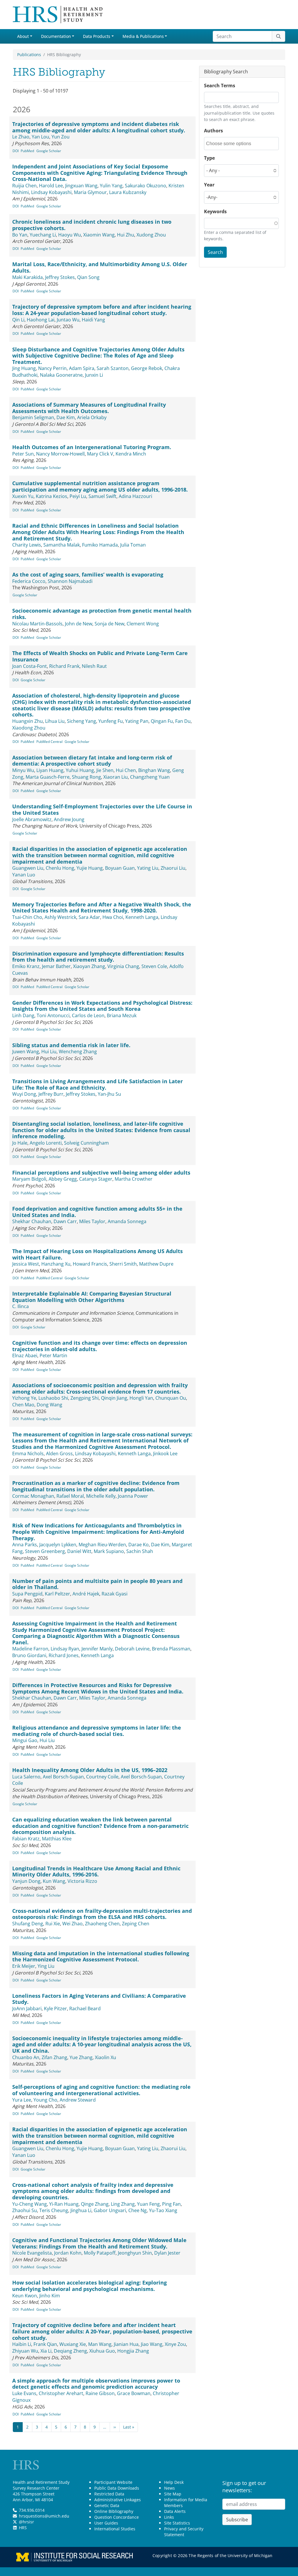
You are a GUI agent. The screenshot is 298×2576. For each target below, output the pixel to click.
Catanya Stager (96, 1179)
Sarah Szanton (113, 368)
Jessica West (26, 1264)
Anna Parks (25, 1545)
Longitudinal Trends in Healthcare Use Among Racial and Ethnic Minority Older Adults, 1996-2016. (96, 1871)
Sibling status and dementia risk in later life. (71, 1045)
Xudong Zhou (151, 235)
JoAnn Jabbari (27, 2009)
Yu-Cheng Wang (30, 2204)
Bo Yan (20, 235)
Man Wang (100, 2344)
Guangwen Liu (28, 868)
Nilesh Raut (94, 666)
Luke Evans (24, 2393)
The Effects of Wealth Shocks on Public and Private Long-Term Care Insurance (100, 656)
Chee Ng (138, 2210)
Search (215, 252)
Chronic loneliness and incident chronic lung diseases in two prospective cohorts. (92, 225)
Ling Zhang (123, 2204)
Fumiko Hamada (100, 545)
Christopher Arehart (61, 2393)
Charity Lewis (27, 545)
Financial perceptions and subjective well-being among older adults (101, 1173)
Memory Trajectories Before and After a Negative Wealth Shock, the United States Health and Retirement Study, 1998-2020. (102, 908)
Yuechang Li (43, 235)
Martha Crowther (134, 1179)
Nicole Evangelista (32, 2253)
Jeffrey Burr (51, 1094)
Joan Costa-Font (30, 666)
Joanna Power (133, 1496)
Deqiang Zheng (70, 2351)
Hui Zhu (126, 235)
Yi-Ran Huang (64, 2204)
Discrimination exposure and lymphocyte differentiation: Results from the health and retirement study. (98, 957)
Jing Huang (24, 368)
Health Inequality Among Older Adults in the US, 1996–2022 (90, 1770)
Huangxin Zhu (28, 721)
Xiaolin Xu (105, 2057)
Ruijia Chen (24, 186)
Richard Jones (64, 1655)
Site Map (173, 2494)
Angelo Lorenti (46, 1143)
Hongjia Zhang (133, 2351)
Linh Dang (23, 1015)
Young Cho (45, 2100)
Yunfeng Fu (111, 721)
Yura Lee (22, 2100)
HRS (23, 2528)
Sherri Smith (123, 1264)
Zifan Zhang (54, 2057)
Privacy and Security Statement (184, 2532)
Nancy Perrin (52, 368)
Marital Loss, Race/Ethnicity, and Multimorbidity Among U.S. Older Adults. (100, 267)
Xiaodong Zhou (29, 728)
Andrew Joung (69, 819)
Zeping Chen (136, 1924)
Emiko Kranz (26, 966)
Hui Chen (126, 770)
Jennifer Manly (97, 1649)
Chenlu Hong (60, 868)
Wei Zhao (72, 1924)
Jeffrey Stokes (60, 277)
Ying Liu (46, 1966)
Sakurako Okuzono (146, 186)
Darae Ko (139, 1545)
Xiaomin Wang (99, 235)
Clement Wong (143, 624)
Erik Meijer (24, 1966)
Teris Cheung (54, 2210)
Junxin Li (94, 375)
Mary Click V (100, 454)
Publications (29, 55)
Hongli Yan (141, 1398)
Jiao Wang (152, 2344)
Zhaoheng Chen (102, 1924)
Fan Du (183, 721)
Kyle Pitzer (55, 2009)
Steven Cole (154, 966)
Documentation (56, 36)
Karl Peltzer (57, 1594)
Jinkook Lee (165, 1454)
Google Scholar (49, 151)
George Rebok (147, 368)
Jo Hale (20, 1143)
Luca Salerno (26, 1777)
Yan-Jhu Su (109, 1094)
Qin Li (18, 320)
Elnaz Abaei (25, 1355)
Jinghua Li (81, 2210)
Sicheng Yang (81, 721)
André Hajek (86, 1594)
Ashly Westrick (60, 917)
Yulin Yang (111, 186)
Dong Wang (49, 1405)
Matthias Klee (57, 1839)
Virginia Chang (123, 966)
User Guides (106, 2523)
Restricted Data (109, 2494)
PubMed (27, 151)
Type (209, 158)
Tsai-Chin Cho (27, 917)
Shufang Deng (28, 1924)
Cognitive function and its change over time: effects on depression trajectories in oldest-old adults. (100, 1346)
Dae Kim (66, 417)
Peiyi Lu (78, 496)
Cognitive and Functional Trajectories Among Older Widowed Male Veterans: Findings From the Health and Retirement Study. (99, 2243)
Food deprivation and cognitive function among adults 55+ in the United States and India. (97, 1212)
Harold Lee (51, 186)
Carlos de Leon (88, 1015)
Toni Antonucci (53, 1015)
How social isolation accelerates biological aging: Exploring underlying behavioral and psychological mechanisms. (89, 2286)
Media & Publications (143, 36)
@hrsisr (26, 2522)
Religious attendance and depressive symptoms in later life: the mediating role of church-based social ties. (97, 1731)
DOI (16, 151)
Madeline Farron (30, 1649)
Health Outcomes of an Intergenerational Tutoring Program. (92, 447)
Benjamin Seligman (33, 417)
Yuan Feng (148, 2204)
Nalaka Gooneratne (61, 375)
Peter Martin (53, 1355)
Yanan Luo (24, 875)
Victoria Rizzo (82, 1881)
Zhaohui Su (25, 2210)
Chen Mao (23, 1405)
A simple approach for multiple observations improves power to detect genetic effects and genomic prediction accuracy (96, 2384)
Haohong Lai (41, 320)
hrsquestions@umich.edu (44, 2516)
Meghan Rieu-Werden (102, 1545)
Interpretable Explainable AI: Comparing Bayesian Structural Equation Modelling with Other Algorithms (92, 1297)
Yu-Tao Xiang (163, 2210)
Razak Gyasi (115, 1594)
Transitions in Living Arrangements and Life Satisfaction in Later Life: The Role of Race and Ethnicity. (97, 1084)
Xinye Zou (175, 2344)
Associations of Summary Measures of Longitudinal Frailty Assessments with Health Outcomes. (89, 408)
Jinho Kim (50, 2296)
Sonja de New (109, 624)
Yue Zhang (81, 2057)
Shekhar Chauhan (32, 1221)
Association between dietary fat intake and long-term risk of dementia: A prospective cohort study (92, 761)
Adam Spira (82, 368)
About (23, 36)
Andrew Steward (78, 2100)
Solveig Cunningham (86, 1143)
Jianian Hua (126, 2344)
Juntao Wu (68, 320)
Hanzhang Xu (56, 1264)
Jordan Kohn (68, 2253)
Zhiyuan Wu (25, 2351)
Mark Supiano (109, 1551)
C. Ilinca (21, 1306)
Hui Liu (49, 1052)
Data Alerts (175, 2511)
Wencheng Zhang (78, 1052)
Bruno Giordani (29, 1655)
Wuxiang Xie (73, 2344)
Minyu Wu (23, 770)
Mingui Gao (25, 1740)
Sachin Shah (140, 1551)
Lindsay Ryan (65, 1649)
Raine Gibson (100, 2393)
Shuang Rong (86, 777)
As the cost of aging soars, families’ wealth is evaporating (88, 574)
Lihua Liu (55, 721)
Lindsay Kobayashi (51, 192)
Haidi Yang (93, 320)
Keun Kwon (25, 2296)
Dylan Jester (167, 2253)
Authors (213, 131)
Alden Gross (59, 1454)
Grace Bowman (134, 2393)
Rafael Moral (70, 1496)
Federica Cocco (29, 581)
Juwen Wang (26, 1052)
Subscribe (237, 2520)
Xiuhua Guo (102, 2351)
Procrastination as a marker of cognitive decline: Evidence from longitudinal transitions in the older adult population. (96, 1486)
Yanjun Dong (26, 1881)
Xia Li (46, 2351)
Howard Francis (90, 1264)
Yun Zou (61, 137)
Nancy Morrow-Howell (60, 454)
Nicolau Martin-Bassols (37, 624)
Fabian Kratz (26, 1839)
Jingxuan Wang (81, 186)
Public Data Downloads (117, 2488)
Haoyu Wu (70, 235)
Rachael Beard (85, 2009)
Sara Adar (89, 917)
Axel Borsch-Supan (63, 1777)
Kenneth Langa (142, 917)
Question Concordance (117, 2517)
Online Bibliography (114, 2511)
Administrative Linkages (118, 2500)
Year (209, 185)
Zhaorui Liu (173, 868)
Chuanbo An (26, 2057)
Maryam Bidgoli (29, 1179)
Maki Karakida (28, 277)
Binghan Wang (154, 770)
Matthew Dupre (156, 1264)
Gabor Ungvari (110, 2210)
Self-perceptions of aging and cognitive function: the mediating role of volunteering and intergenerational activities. (101, 2090)
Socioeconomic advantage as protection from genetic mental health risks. (102, 614)
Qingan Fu (162, 721)
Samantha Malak (62, 545)
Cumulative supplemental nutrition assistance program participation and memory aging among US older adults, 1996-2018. (100, 486)
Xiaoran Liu (116, 777)
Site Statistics (177, 2523)
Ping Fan (171, 2204)
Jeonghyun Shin (135, 2253)
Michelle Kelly (101, 1496)
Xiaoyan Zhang (89, 966)
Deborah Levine (132, 1649)
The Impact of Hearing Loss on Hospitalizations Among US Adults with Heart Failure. (97, 1254)
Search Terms (220, 86)
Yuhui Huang (80, 770)
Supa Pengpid (27, 1594)
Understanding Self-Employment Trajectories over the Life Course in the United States (102, 810)
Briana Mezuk (122, 1015)
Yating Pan (137, 721)
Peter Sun (23, 454)
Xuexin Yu (23, 496)
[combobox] (232, 144)
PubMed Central (49, 742)
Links (169, 2517)
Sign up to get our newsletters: (244, 2487)
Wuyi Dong (24, 1094)
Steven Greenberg (45, 1551)
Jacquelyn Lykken (58, 1545)
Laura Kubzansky (128, 192)
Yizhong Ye (24, 1398)
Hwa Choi (113, 917)
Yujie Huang (90, 868)
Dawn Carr (65, 1221)
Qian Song (88, 277)
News (170, 2488)
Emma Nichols (28, 1454)
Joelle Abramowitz (32, 819)
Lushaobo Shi (53, 1398)
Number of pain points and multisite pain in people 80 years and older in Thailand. (97, 1584)
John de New (79, 624)
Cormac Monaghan (33, 1496)
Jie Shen (105, 770)
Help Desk (174, 2482)
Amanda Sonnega (127, 1221)
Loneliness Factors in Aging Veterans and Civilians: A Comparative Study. (99, 1999)
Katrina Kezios (52, 496)
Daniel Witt (79, 1551)
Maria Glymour (90, 192)
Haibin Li (22, 2344)
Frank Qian (45, 2344)
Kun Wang (54, 1881)
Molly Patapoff (100, 2253)
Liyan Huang (50, 770)
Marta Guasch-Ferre (48, 777)
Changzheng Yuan (150, 777)
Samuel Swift (102, 496)
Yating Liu (148, 868)
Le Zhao (21, 137)
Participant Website (113, 2482)
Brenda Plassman (171, 1649)
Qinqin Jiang (114, 1398)
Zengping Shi (85, 1398)
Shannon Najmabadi (70, 581)
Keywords (215, 211)
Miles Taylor (92, 1221)
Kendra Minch (131, 454)
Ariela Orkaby (92, 417)
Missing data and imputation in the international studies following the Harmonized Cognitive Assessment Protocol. (101, 1956)
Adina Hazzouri (135, 496)
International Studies (115, 2529)
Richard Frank (64, 666)
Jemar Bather (56, 966)
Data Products (97, 36)
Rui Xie (53, 1924)
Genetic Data (107, 2505)
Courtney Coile (102, 1777)
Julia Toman (133, 545)
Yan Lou (40, 137)
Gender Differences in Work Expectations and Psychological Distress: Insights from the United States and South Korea (102, 1006)
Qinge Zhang (95, 2204)
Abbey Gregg (63, 1179)
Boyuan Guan (120, 868)
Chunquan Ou (171, 1398)
